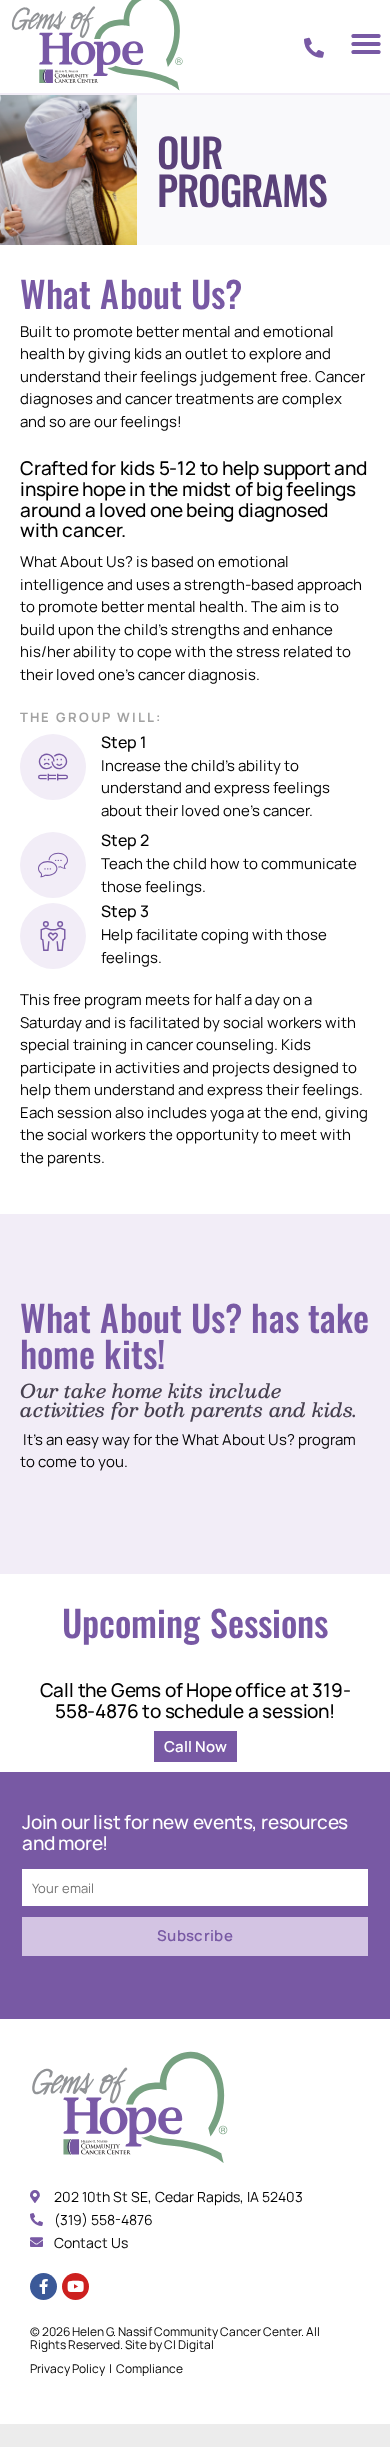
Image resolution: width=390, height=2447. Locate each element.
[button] (366, 44)
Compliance (149, 2368)
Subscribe (195, 1935)
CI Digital (189, 2344)
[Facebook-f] (43, 2286)
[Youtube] (75, 2286)
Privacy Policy (67, 2368)
